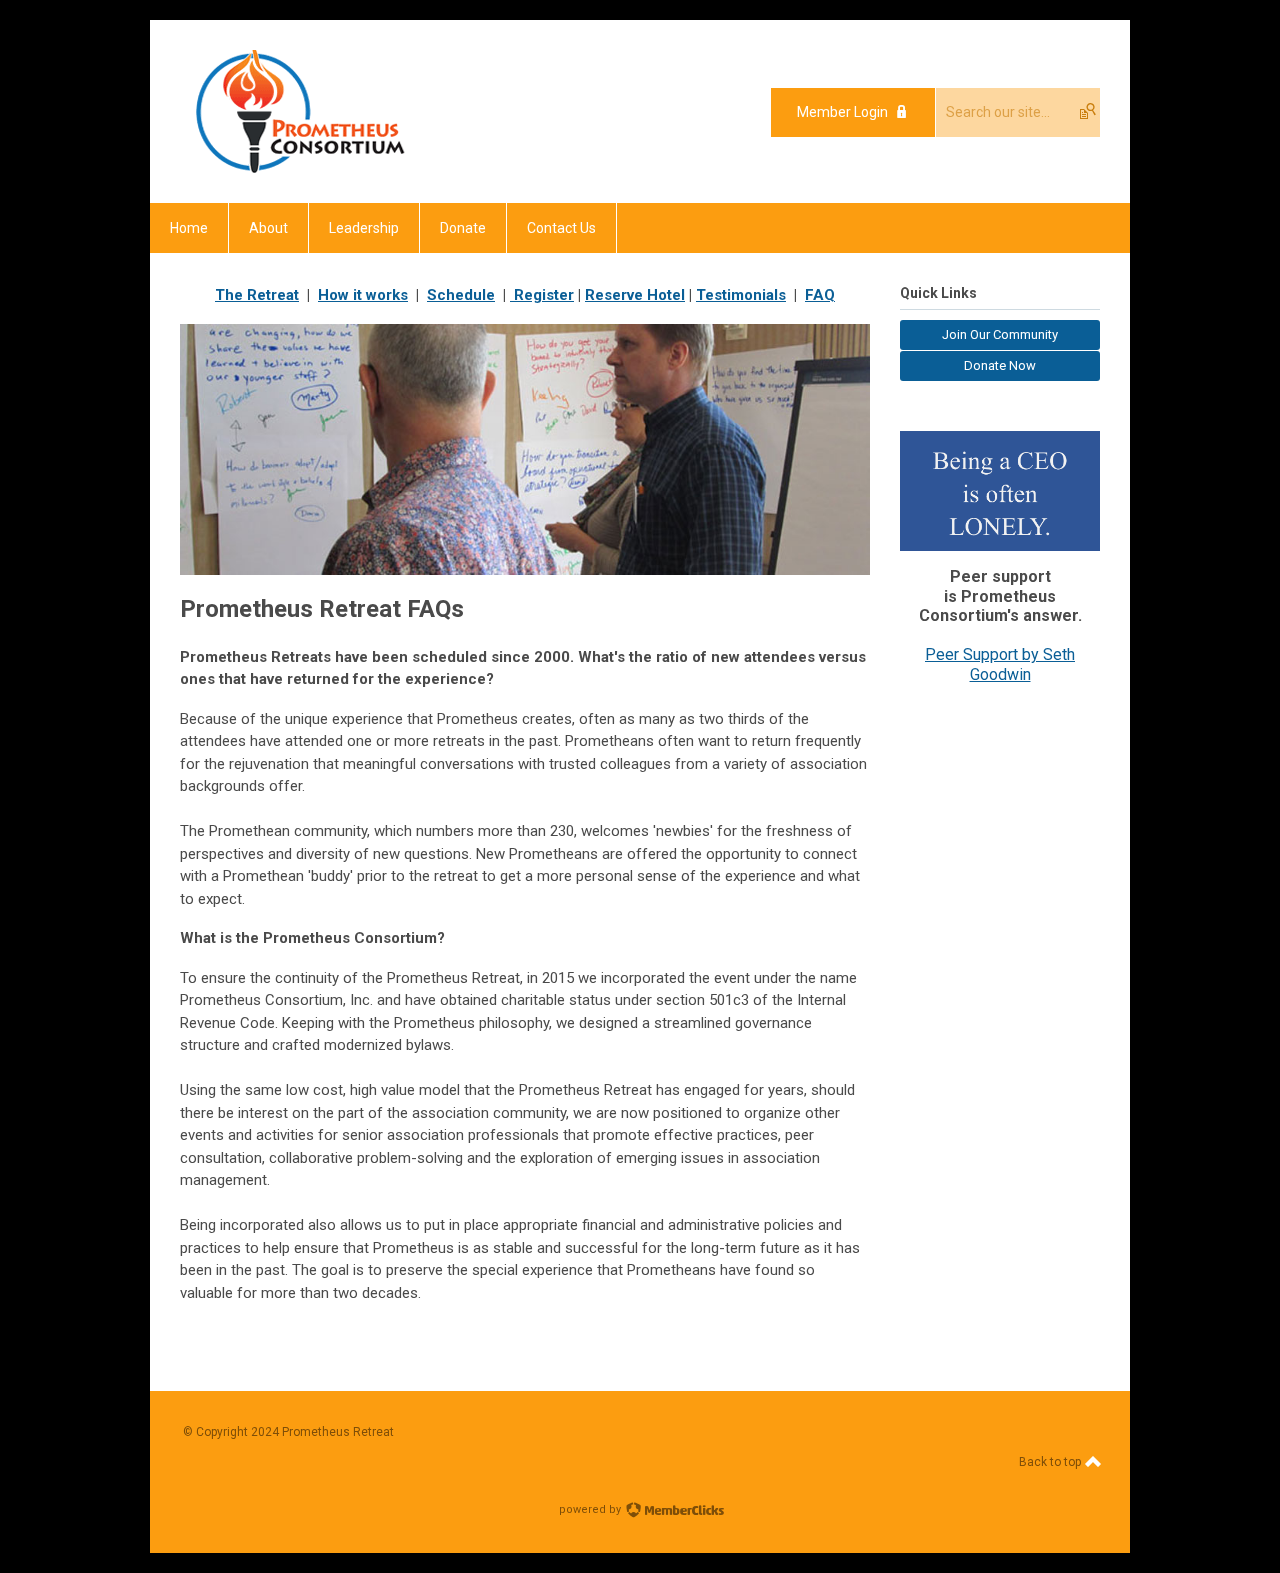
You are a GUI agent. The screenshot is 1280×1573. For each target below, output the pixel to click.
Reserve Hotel (635, 295)
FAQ (820, 295)
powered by (591, 1509)
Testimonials (741, 295)
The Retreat (257, 295)
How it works (363, 295)
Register (542, 295)
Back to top (1051, 1462)
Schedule (461, 295)
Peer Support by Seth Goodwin (1000, 664)
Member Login (842, 112)
